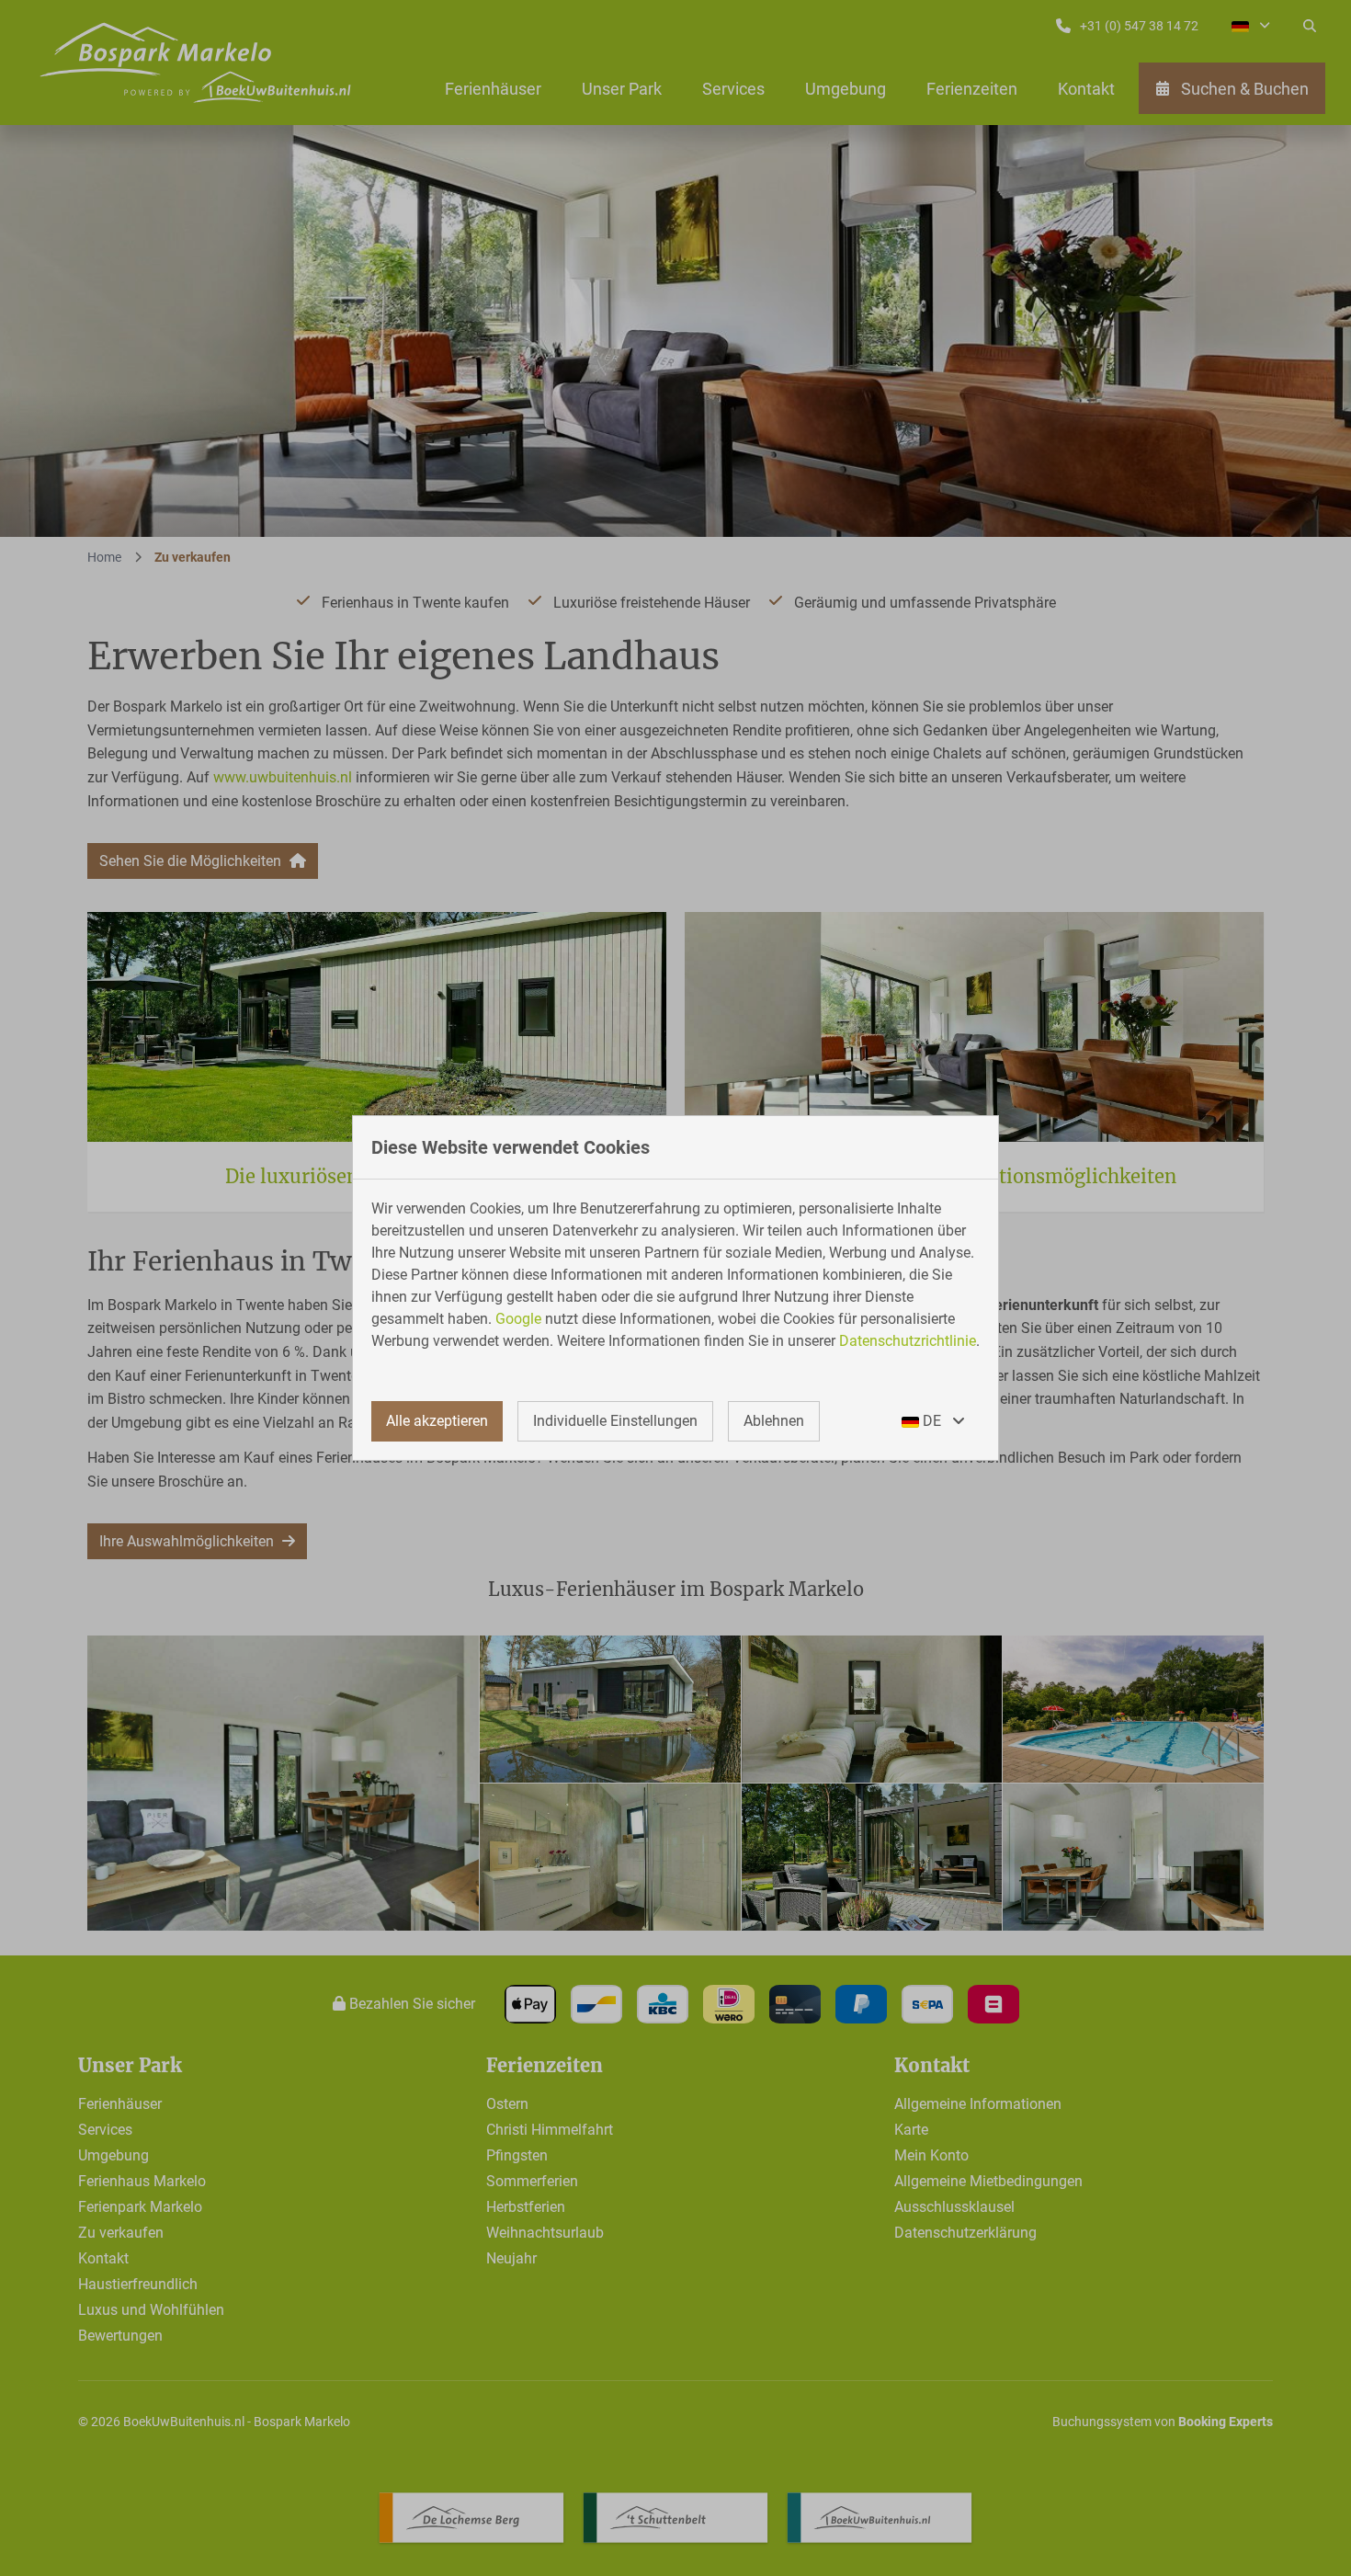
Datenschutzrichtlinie (908, 1341)
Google (518, 1319)
